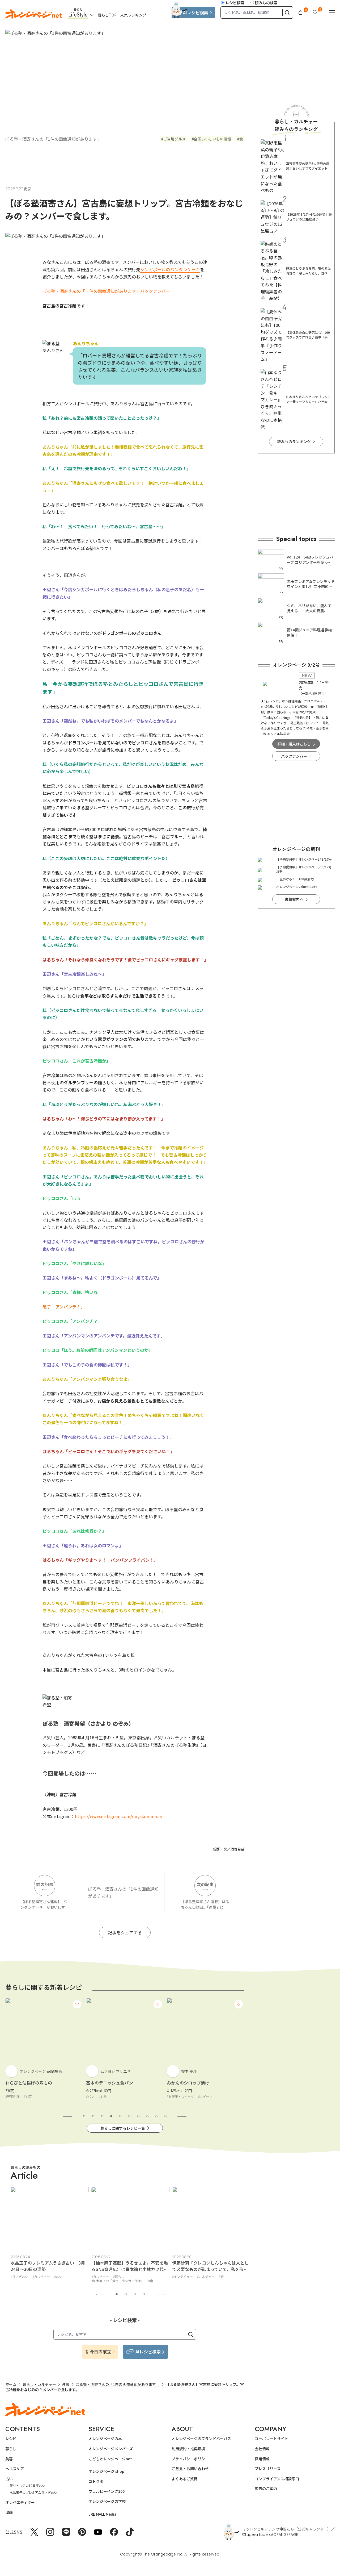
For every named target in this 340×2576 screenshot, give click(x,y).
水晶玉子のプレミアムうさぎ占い (33, 2492)
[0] (300, 12)
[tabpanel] (44, 2052)
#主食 (22, 2096)
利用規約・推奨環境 (188, 2449)
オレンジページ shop (106, 2471)
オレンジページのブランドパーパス (201, 2439)
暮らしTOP (107, 15)
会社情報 (262, 2449)
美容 (9, 2459)
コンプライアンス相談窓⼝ (277, 2479)
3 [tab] (102, 2116)
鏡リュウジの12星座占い (27, 2485)
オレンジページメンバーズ (111, 2449)
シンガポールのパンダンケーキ (170, 269)
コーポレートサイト (271, 2439)
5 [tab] (120, 2116)
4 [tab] (111, 2116)
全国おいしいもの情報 (212, 139)
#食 (70, 2281)
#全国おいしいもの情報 (211, 2276)
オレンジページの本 (105, 2439)
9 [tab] (156, 2116)
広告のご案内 (266, 2489)
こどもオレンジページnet (110, 2459)
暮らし (11, 2449)
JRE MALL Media (102, 2514)
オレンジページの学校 (107, 2501)
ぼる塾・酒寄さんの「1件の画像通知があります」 (53, 139)
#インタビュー (102, 2276)
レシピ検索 (235, 3)
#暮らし (38, 2276)
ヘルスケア (15, 2469)
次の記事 (205, 1884)
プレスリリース (268, 2469)
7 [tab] (138, 2116)
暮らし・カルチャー (39, 2384)
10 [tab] (165, 2116)
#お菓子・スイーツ (100, 2096)
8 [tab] (147, 2116)
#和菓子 (172, 2096)
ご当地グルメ (175, 139)
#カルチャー (19, 2276)
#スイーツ (125, 2096)
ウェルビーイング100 (107, 2491)
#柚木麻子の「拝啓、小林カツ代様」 (37, 2281)
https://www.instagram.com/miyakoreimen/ (119, 1816)
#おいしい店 (181, 2276)
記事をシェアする (125, 1932)
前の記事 (45, 1884)
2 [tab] (93, 2116)
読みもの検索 (266, 3)
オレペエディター (20, 2502)
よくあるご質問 (185, 2479)
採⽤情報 (262, 2459)
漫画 (9, 2512)
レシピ (11, 2439)
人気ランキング (133, 15)
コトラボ (96, 2481)
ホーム (11, 2384)
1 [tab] (84, 2116)
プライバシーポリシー (190, 2459)
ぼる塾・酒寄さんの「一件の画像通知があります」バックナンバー (106, 291)
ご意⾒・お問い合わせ (190, 2469)
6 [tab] (129, 2116)
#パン (9, 2096)
